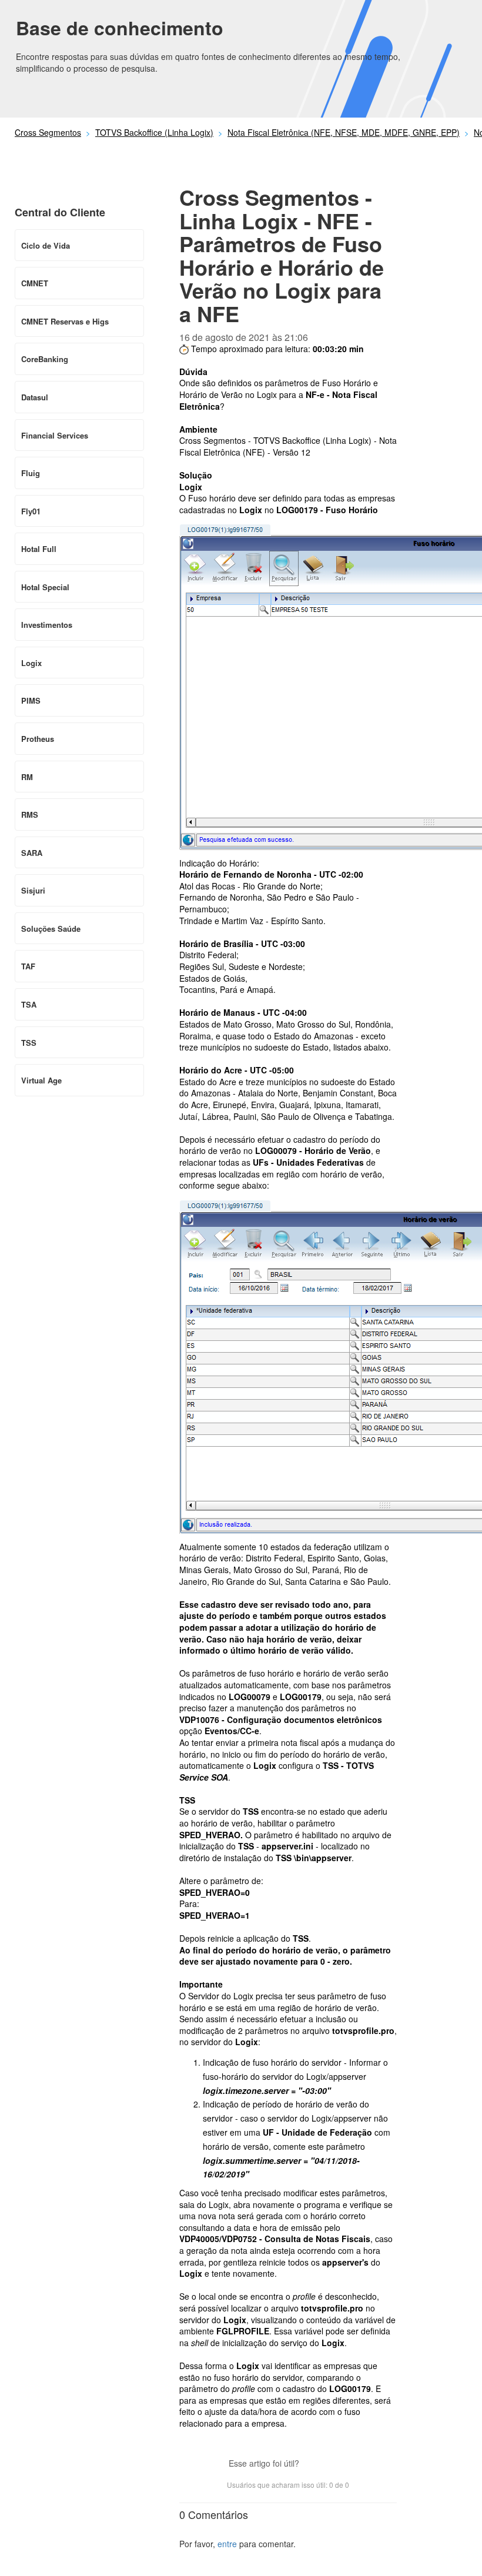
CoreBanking (45, 359)
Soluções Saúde (51, 929)
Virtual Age (41, 1080)
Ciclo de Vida (46, 245)
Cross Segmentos (48, 132)
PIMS (31, 700)
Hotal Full (39, 549)
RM (27, 777)
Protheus (38, 739)
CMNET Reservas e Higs (65, 321)
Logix (31, 663)
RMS (30, 814)
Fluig (31, 473)
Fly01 (31, 511)
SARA (32, 853)
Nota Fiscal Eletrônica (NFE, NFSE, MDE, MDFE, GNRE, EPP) (344, 132)
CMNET (35, 283)
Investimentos (47, 625)
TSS (29, 1043)
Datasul (35, 397)
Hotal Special (45, 587)
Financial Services (55, 435)
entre (227, 2544)
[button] (314, 2465)
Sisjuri (33, 890)
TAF (28, 966)
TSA (29, 1004)
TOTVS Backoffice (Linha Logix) (154, 132)
